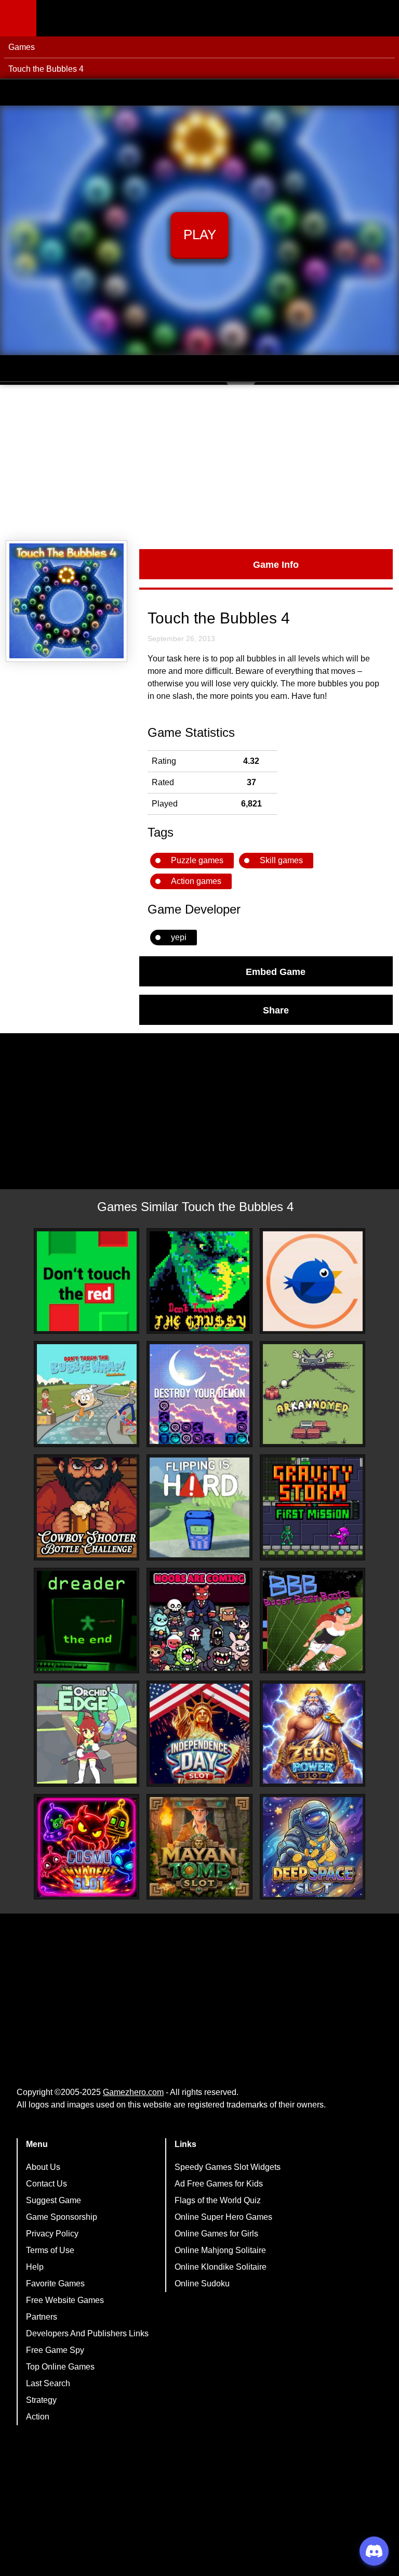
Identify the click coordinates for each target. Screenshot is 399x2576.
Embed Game (276, 971)
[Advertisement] (199, 463)
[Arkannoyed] (313, 1394)
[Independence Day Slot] (199, 1734)
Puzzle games (197, 860)
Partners (42, 2317)
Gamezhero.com (133, 2092)
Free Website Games (65, 2300)
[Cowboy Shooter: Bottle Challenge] (87, 1507)
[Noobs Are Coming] (199, 1621)
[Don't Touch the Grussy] (199, 1281)
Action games (196, 881)
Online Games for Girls (216, 2234)
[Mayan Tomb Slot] (199, 1847)
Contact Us (46, 2184)
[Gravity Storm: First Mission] (313, 1507)
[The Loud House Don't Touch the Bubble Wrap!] (87, 1394)
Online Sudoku (202, 2284)
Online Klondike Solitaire (221, 2267)
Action (38, 2417)
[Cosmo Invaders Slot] (87, 1847)
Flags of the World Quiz (218, 2200)
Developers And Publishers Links (87, 2333)
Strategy (41, 2400)
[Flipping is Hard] (199, 1507)
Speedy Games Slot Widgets (228, 2167)
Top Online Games (60, 2367)
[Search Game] (382, 21)
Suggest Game (54, 2200)
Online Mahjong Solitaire (220, 2250)
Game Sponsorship (62, 2217)
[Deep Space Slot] (313, 1847)
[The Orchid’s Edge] (87, 1734)
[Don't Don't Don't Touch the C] (313, 1281)
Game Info (276, 564)
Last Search (48, 2383)
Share (276, 1010)
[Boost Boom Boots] (313, 1621)
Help (35, 2267)
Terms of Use (50, 2250)
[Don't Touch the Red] (87, 1281)
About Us (43, 2167)
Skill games (281, 860)
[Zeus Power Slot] (313, 1734)
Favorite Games (55, 2284)
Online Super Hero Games (223, 2217)
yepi (179, 937)
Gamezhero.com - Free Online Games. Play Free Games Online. (101, 18)
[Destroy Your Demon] (199, 1394)
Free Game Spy (55, 2350)
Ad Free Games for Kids (219, 2184)
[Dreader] (87, 1621)
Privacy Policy (52, 2234)
